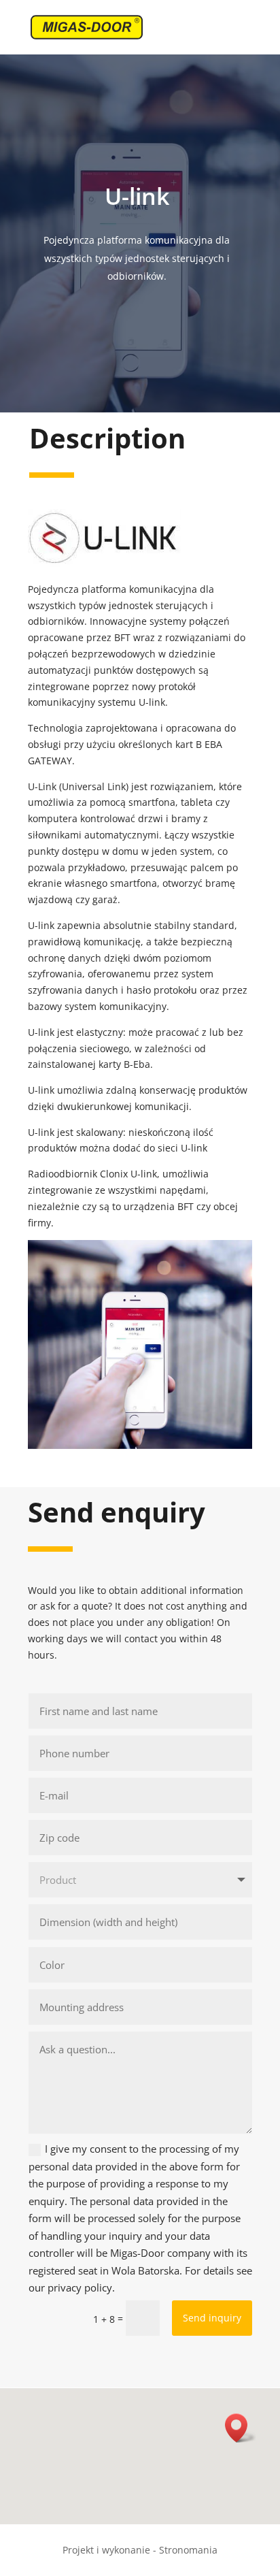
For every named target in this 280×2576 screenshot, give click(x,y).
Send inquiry (212, 2318)
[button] (241, 2428)
